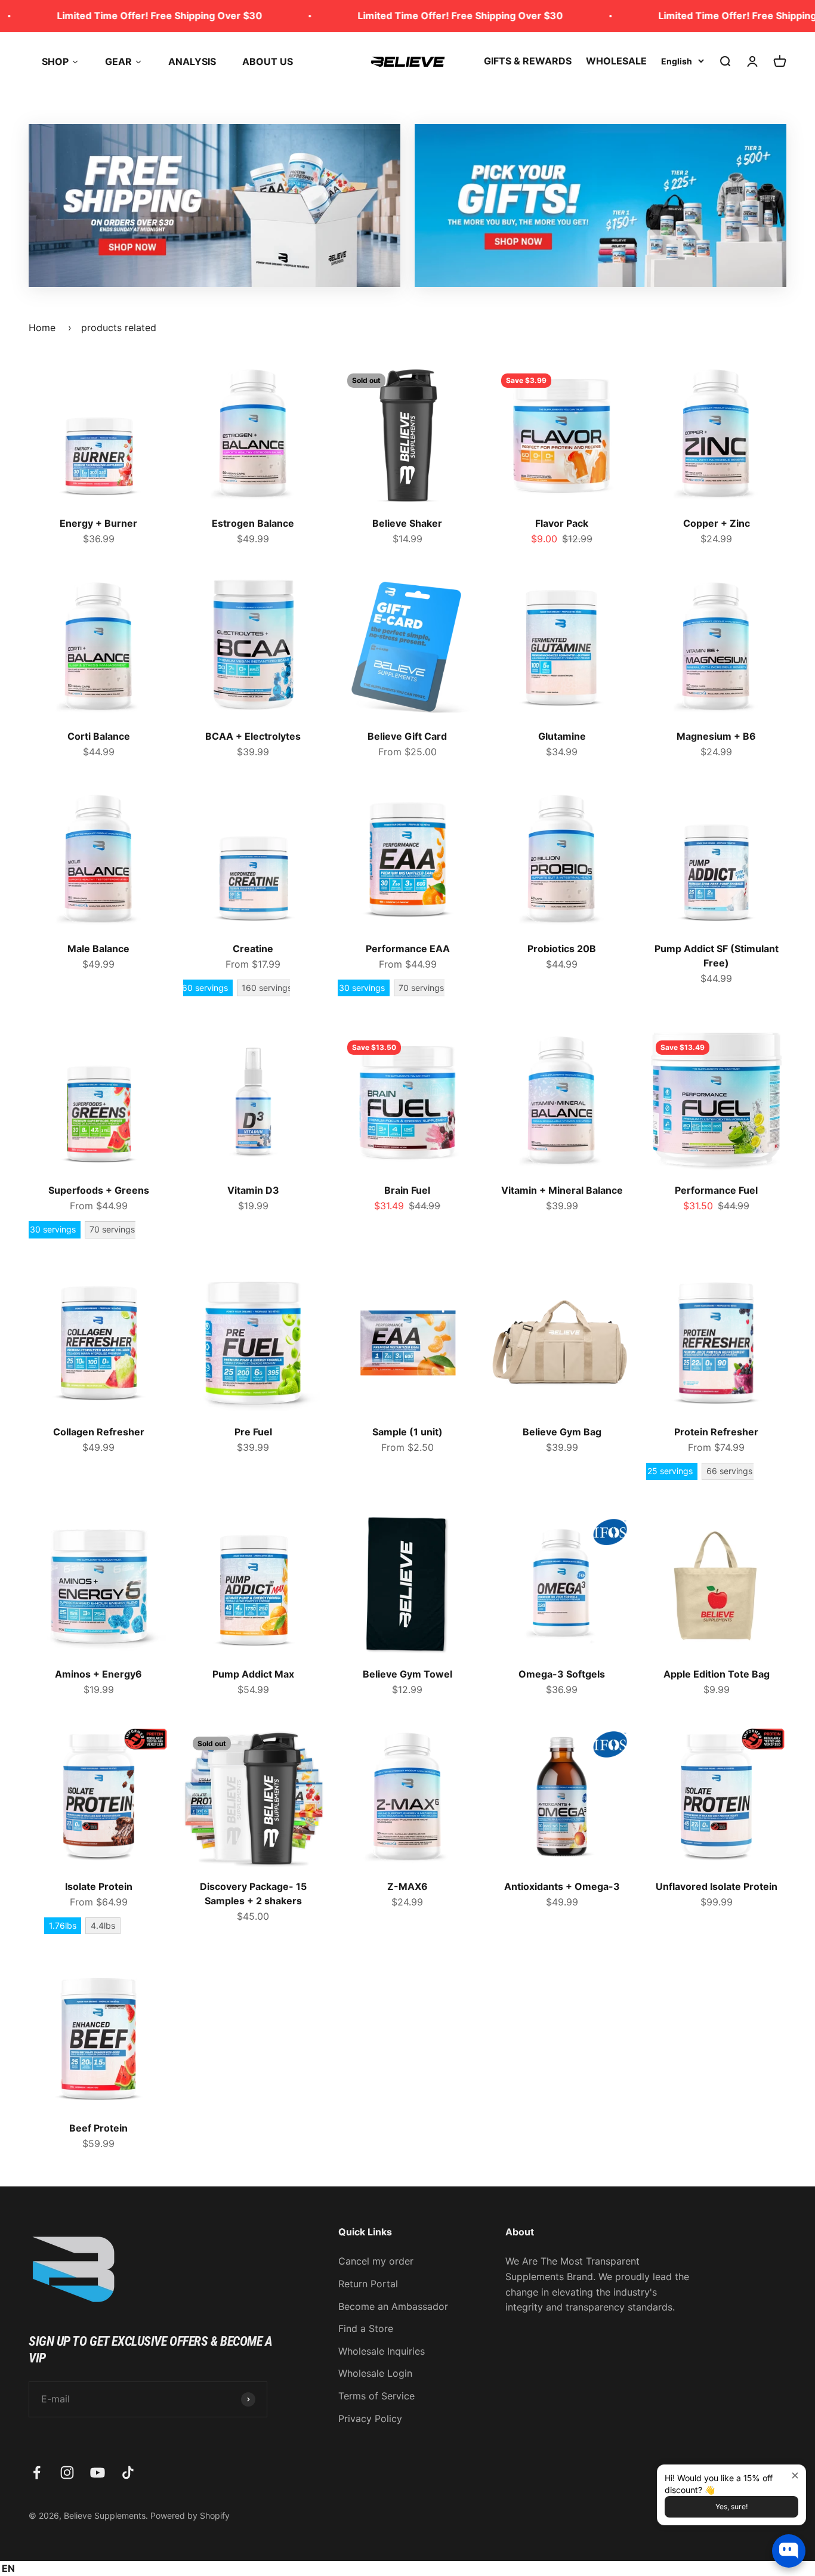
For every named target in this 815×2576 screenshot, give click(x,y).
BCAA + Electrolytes (253, 736)
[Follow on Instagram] (67, 2472)
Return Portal (368, 2284)
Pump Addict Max (253, 1674)
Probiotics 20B (562, 949)
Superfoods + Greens (99, 1190)
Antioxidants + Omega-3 (562, 1886)
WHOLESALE (616, 61)
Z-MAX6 (407, 1886)
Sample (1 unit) (407, 1432)
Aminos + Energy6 (98, 1674)
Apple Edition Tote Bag (717, 1674)
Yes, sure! (731, 2506)
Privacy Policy (370, 2419)
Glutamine (562, 736)
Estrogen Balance (253, 523)
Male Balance (98, 949)
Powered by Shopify (190, 2515)
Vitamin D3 (253, 1190)
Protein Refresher (716, 1432)
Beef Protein (98, 2128)
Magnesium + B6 (716, 736)
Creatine (253, 949)
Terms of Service (376, 2396)
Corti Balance (99, 736)
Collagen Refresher (99, 1432)
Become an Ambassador (393, 2306)
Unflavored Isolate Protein (717, 1886)
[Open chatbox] (789, 2551)
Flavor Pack (562, 523)
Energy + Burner (98, 523)
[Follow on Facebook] (37, 2472)
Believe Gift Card (407, 736)
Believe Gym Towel (407, 1674)
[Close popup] (795, 2475)
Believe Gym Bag (562, 1432)
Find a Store (366, 2328)
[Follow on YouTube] (98, 2472)
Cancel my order (376, 2261)
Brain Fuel (407, 1190)
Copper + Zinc (717, 523)
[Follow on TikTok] (128, 2472)
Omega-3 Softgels (562, 1674)
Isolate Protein (99, 1886)
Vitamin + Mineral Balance (562, 1190)
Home (42, 328)
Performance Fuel (716, 1190)
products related (119, 328)
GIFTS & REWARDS (528, 61)
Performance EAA (408, 949)
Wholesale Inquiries (382, 2351)
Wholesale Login (375, 2373)
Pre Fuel (253, 1432)
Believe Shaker (407, 523)
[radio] (205, 988)
